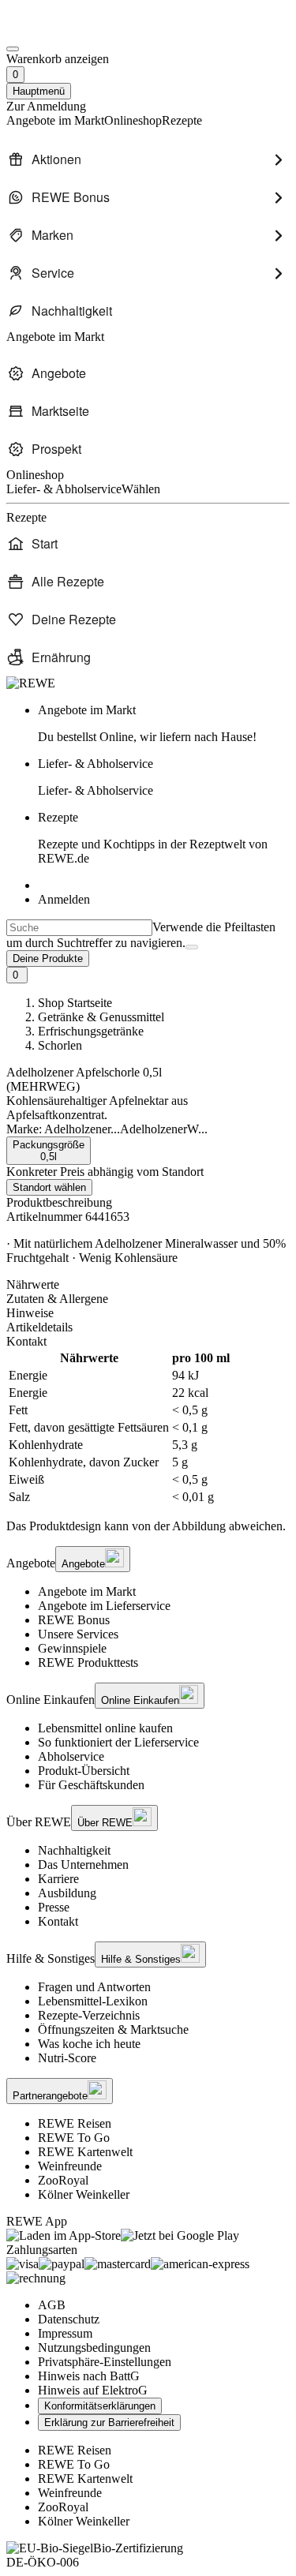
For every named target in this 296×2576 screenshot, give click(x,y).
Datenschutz (69, 2319)
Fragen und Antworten (94, 1987)
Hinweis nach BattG (89, 2376)
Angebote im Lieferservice (104, 1606)
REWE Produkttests (88, 1662)
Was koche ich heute (89, 2044)
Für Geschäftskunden (91, 1785)
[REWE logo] (31, 683)
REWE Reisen (75, 2123)
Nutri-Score (67, 2058)
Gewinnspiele (72, 1648)
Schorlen (60, 1045)
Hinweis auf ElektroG (93, 2390)
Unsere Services (78, 1634)
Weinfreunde (70, 2166)
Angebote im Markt (87, 1591)
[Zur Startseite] (60, 30)
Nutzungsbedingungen (94, 2348)
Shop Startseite (75, 1003)
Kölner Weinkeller (84, 2194)
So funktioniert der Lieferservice (118, 1742)
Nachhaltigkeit (74, 1850)
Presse (54, 1907)
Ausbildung (67, 1893)
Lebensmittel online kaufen (105, 1728)
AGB (52, 2305)
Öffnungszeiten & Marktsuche (113, 2029)
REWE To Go (74, 2138)
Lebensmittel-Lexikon (93, 2001)
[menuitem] (148, 159)
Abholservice (71, 1756)
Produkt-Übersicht (84, 1771)
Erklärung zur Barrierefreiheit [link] (109, 2422)
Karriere (58, 1879)
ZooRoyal (63, 2180)
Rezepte (153, 838)
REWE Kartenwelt (85, 2152)
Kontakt (58, 1921)
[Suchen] (192, 947)
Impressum (65, 2333)
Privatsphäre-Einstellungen (105, 2362)
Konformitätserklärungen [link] (100, 2406)
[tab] (148, 1285)
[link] (164, 724)
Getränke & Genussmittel (101, 1017)
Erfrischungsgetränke (91, 1031)
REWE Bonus (74, 1620)
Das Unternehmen (83, 1865)
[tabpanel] (148, 1428)
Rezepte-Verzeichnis (89, 2015)
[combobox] (79, 928)
